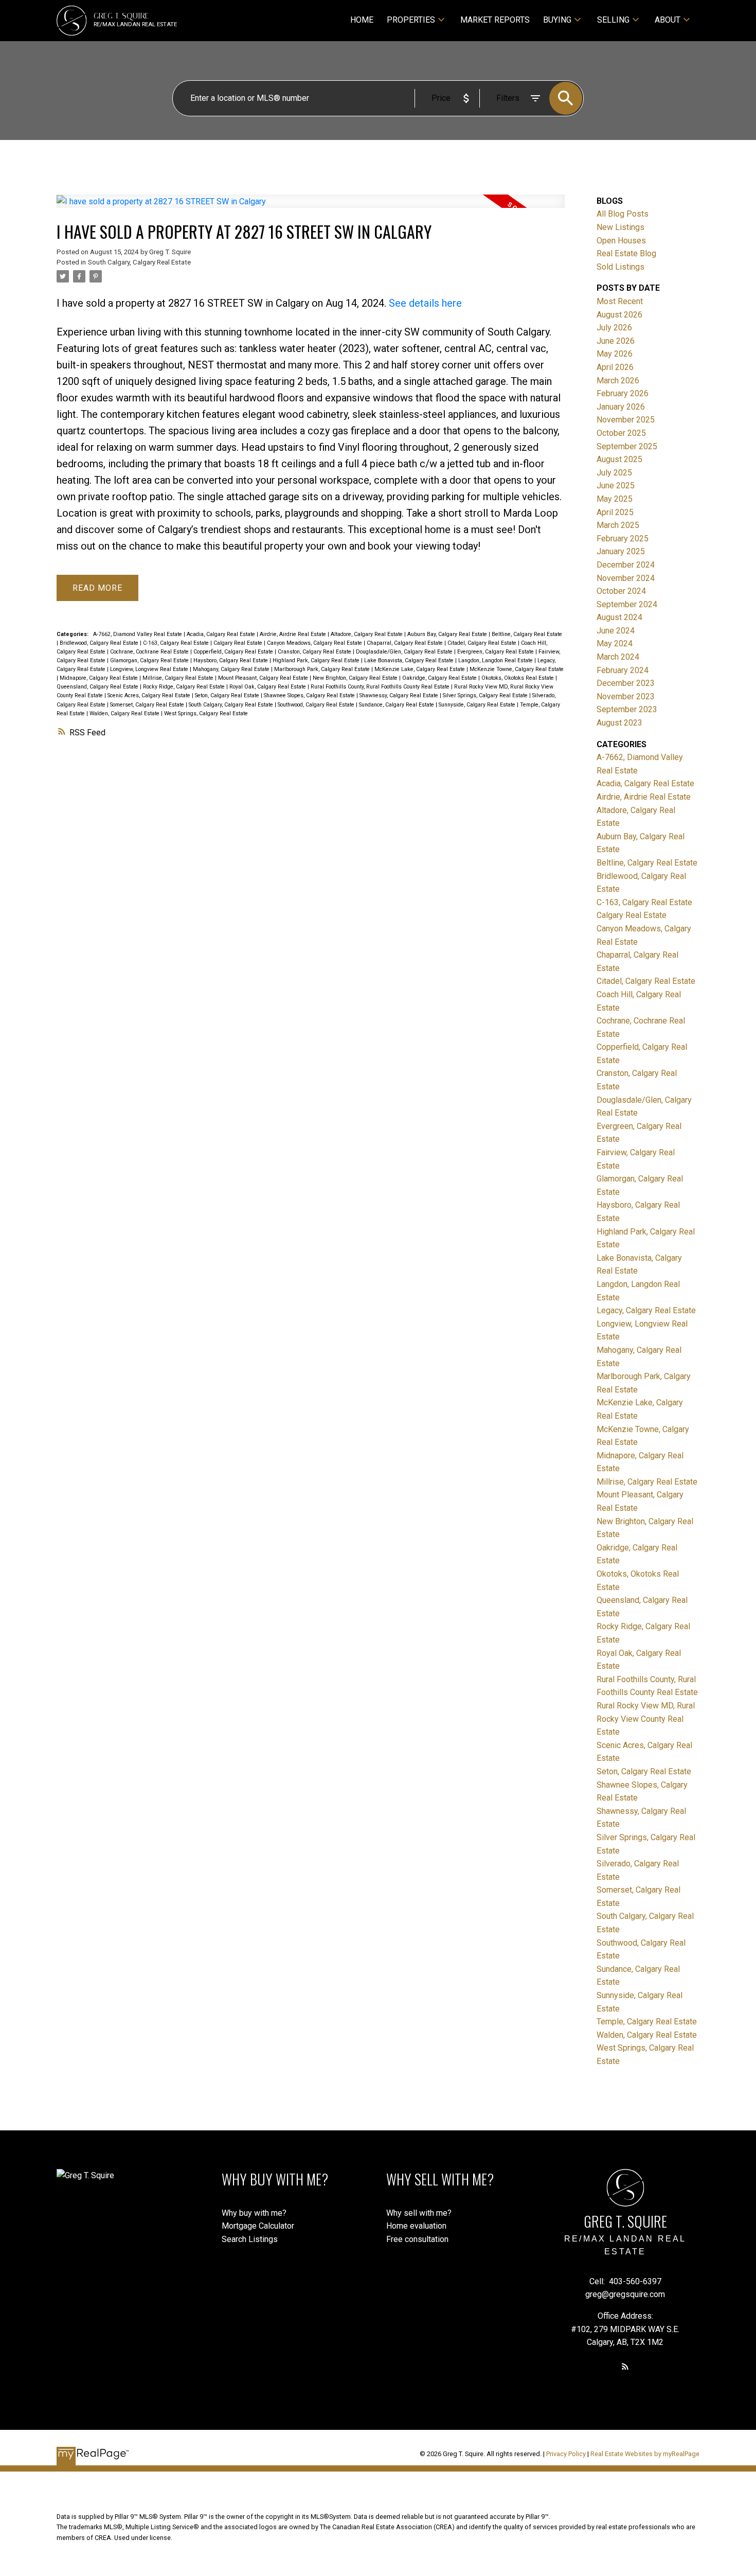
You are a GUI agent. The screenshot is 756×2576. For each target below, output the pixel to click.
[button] (625, 2366)
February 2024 (623, 670)
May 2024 (615, 643)
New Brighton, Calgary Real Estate (356, 678)
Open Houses (621, 241)
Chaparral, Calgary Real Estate (406, 643)
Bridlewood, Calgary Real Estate (100, 643)
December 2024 (626, 565)
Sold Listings (620, 267)
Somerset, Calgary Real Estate (148, 705)
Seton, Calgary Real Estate (228, 695)
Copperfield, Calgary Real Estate (234, 652)
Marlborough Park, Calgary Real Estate (323, 669)
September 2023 (627, 709)
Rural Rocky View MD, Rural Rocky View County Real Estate (646, 1719)
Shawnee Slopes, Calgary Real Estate (310, 695)
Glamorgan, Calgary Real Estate (150, 660)
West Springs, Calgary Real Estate (206, 713)
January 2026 (621, 407)
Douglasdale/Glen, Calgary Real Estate (405, 652)
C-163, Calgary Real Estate (177, 643)
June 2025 (616, 486)
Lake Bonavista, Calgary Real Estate (410, 660)
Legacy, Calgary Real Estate (646, 1310)
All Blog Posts (623, 214)
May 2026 (615, 354)
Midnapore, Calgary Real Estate (100, 678)
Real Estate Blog (626, 253)
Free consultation (417, 2239)
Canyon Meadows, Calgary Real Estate (315, 643)
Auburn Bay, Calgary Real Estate (448, 634)
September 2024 (627, 604)
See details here (425, 303)
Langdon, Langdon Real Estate (496, 660)
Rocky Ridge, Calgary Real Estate (185, 687)
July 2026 (614, 328)
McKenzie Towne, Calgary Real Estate (517, 669)
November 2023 (626, 696)
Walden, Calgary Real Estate (125, 713)
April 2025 (615, 512)
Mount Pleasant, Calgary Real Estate (264, 678)
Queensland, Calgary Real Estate (98, 687)
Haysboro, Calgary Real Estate (231, 660)
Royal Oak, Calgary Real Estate (268, 687)
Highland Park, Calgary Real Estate (317, 660)
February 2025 (623, 539)
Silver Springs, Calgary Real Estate (486, 695)
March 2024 (618, 657)
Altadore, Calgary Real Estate (367, 634)
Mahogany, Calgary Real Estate (232, 669)
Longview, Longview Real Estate (150, 669)
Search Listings (250, 2239)
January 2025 (621, 551)
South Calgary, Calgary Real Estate (139, 262)
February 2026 (623, 393)
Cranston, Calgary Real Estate (315, 652)
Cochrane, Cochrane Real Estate (150, 652)
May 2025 (615, 499)
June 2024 (616, 631)
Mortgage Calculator (258, 2226)
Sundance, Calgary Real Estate (397, 705)
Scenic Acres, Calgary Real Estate (150, 695)
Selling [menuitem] (613, 20)
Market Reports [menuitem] (495, 20)
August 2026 (619, 315)
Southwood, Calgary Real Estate (317, 705)
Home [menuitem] (362, 20)
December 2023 (626, 683)
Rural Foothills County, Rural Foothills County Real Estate (381, 687)
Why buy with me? (254, 2213)
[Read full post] (311, 208)
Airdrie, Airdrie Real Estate (294, 634)
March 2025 (618, 525)
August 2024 (619, 617)
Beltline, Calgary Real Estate (527, 634)
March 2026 (618, 381)
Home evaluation (416, 2226)
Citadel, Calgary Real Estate (483, 643)
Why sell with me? (419, 2213)
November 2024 (626, 578)
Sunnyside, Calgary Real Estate (478, 705)
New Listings (620, 227)
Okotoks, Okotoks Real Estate (518, 678)
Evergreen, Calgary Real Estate (496, 652)
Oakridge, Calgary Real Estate (440, 678)
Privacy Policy (566, 2454)
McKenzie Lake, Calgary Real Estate (420, 669)
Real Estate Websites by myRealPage (645, 2454)
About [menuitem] (668, 20)
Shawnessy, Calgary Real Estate (400, 695)
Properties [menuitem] (411, 20)
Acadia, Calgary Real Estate (222, 634)
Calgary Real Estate (239, 643)
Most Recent (620, 301)
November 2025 (626, 420)
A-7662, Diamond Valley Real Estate (138, 634)
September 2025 (627, 446)
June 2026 (616, 341)
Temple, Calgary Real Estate (647, 2022)
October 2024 (621, 591)
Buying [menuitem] (557, 20)
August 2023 (619, 723)
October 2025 (621, 433)
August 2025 (619, 459)
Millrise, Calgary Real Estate (179, 678)
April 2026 (615, 367)
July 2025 (614, 473)
